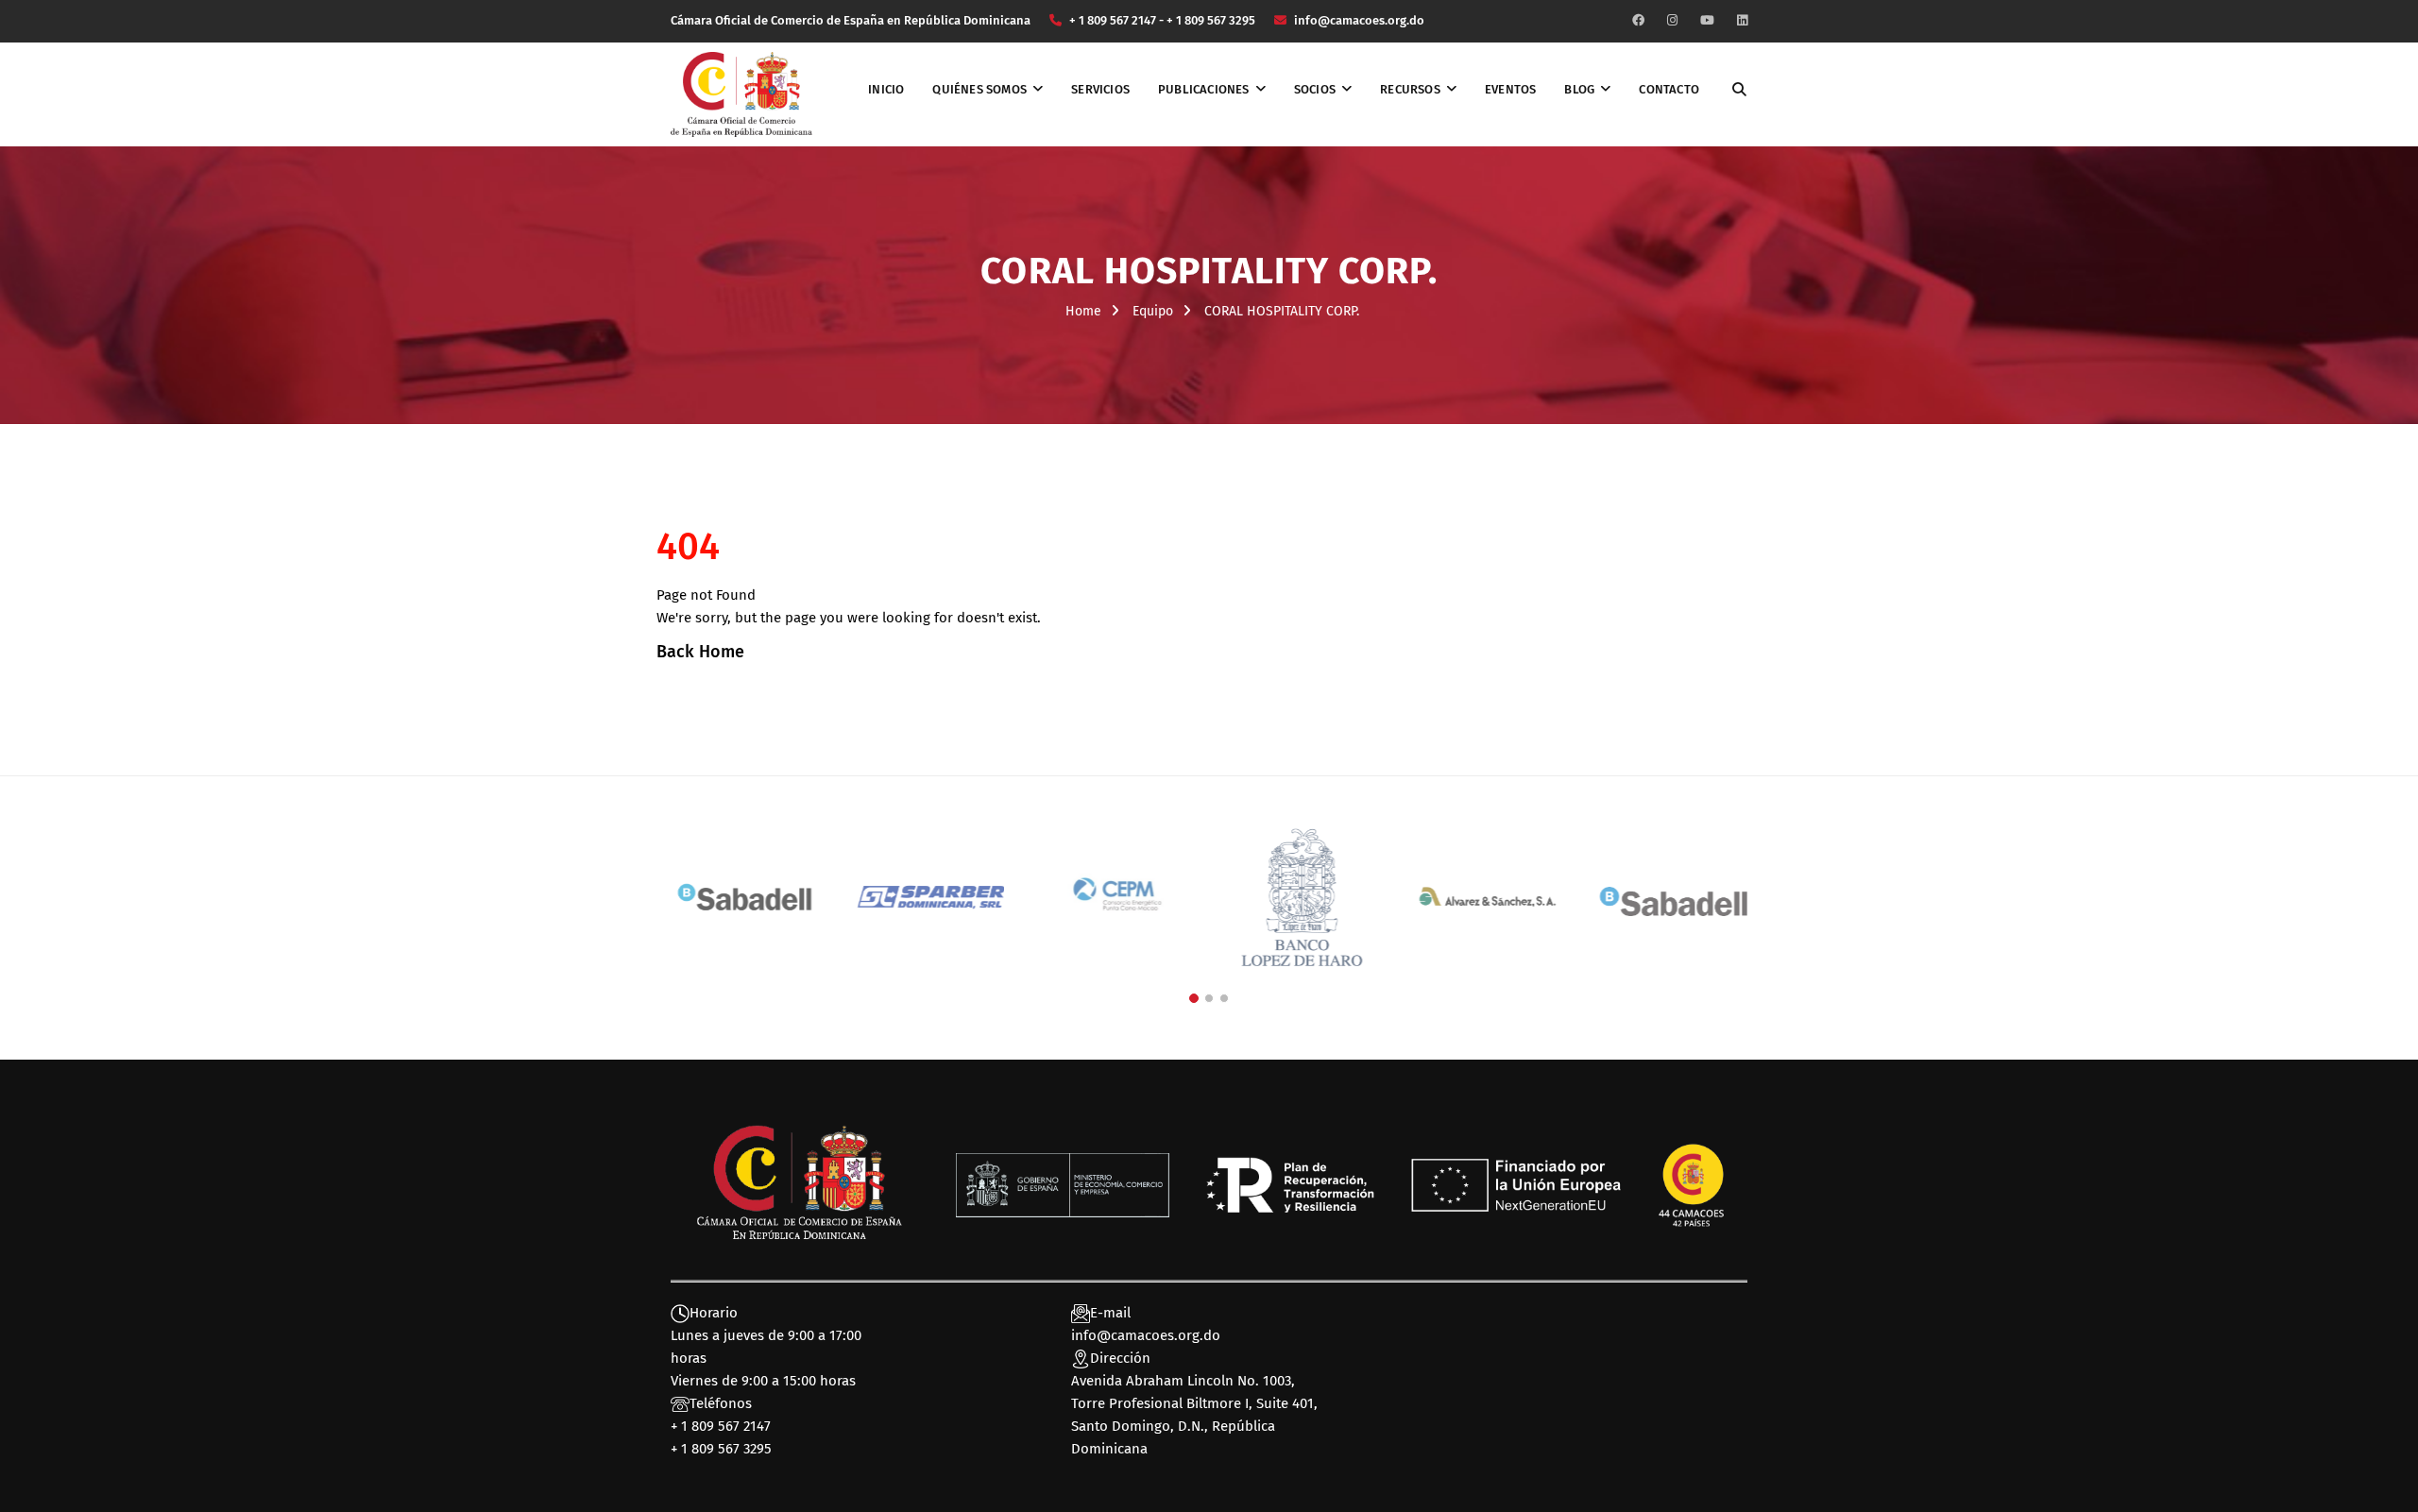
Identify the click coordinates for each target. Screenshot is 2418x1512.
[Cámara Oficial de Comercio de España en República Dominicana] (741, 93)
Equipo (1153, 311)
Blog (1579, 89)
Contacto (1669, 89)
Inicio (886, 89)
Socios (1315, 89)
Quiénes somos (979, 89)
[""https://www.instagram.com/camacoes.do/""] (1672, 20)
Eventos (1510, 89)
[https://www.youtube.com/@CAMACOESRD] (1707, 20)
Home (1083, 311)
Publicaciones (1204, 89)
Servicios (1100, 89)
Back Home (700, 652)
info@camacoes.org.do (1146, 1335)
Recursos (1410, 89)
